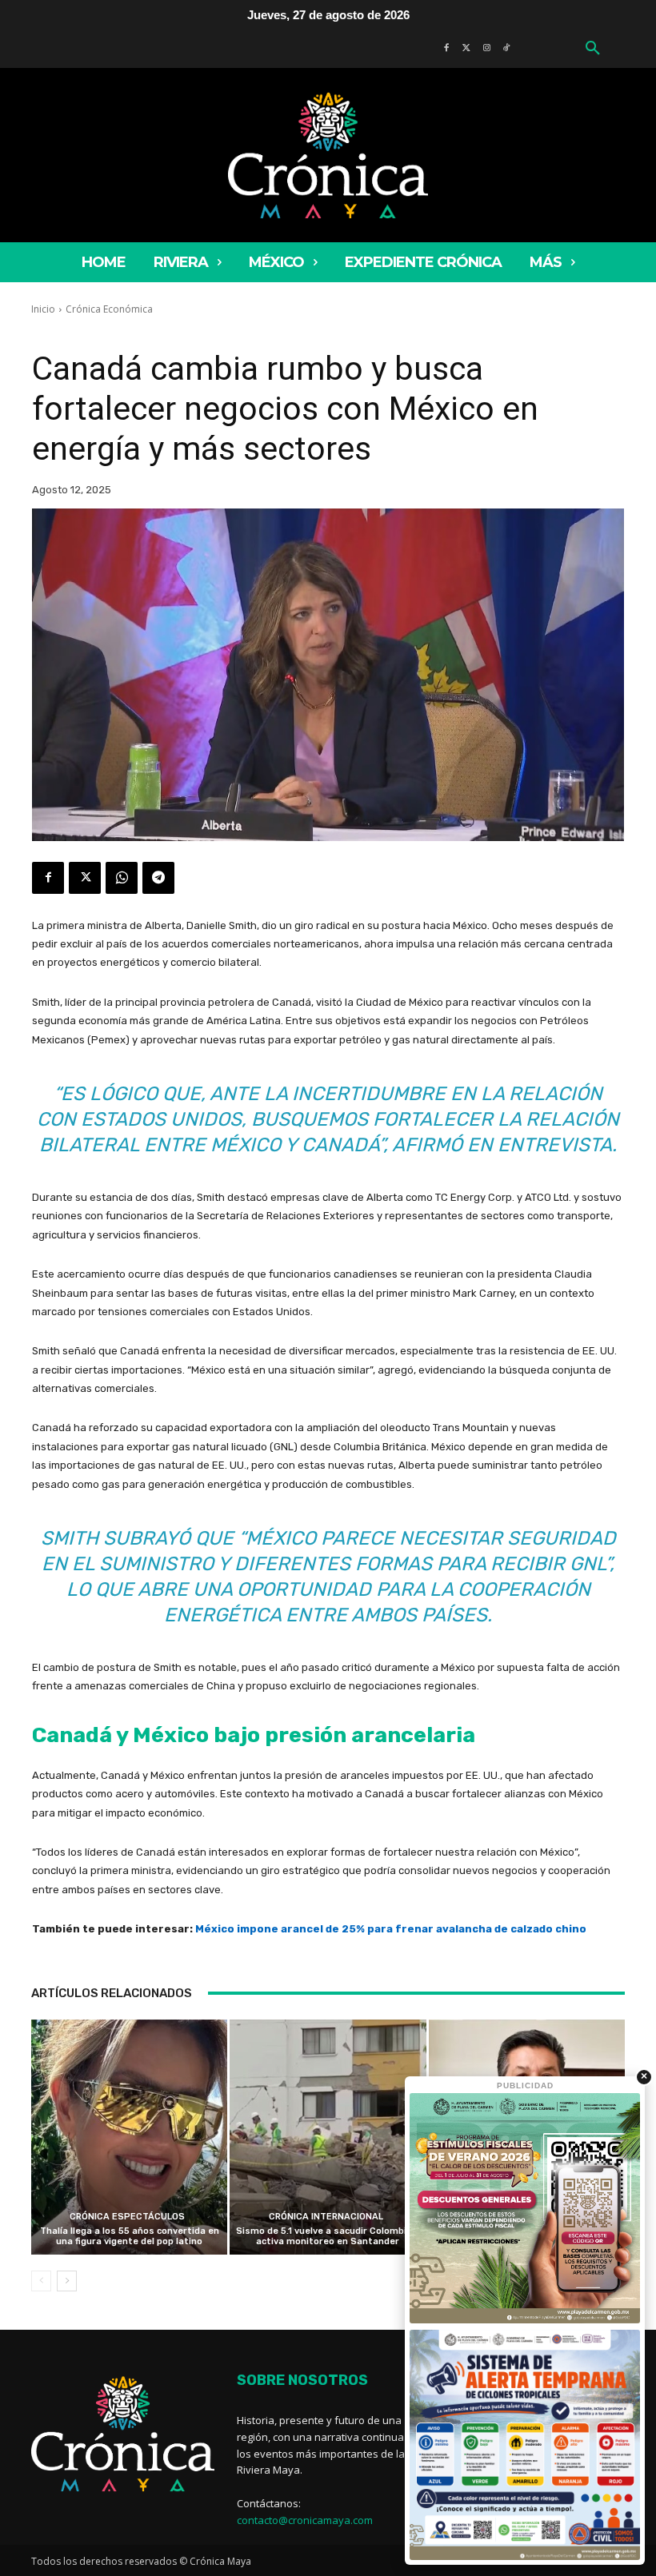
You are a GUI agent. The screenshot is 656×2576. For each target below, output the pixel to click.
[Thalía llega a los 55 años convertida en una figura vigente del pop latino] (129, 2137)
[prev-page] (41, 2281)
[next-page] (67, 2281)
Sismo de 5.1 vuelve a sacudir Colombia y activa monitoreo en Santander (328, 2236)
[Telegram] (158, 878)
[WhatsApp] (122, 878)
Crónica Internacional (326, 2217)
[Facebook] (48, 878)
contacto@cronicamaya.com (305, 2520)
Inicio (43, 309)
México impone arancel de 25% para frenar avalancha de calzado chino (391, 1929)
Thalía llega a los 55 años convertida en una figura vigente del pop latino (130, 2236)
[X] (85, 878)
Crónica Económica (109, 309)
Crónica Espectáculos (127, 2217)
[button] (593, 49)
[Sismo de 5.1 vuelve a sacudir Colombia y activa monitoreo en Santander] (328, 2137)
